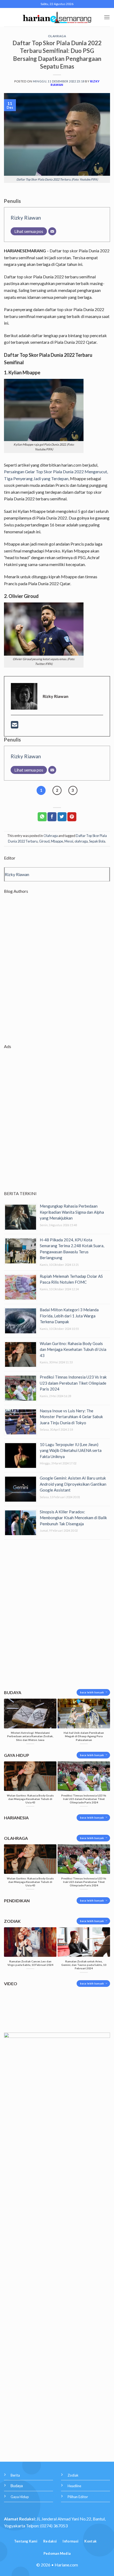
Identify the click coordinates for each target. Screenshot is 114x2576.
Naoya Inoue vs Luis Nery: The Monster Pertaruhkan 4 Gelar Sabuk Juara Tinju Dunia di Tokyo (71, 1417)
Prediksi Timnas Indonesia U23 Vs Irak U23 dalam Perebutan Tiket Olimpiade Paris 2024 (73, 1383)
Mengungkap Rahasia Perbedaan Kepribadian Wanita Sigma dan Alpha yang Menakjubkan (72, 1212)
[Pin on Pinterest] (72, 817)
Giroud (44, 841)
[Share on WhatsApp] (42, 817)
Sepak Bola (97, 841)
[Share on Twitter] (62, 817)
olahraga (81, 841)
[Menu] (107, 17)
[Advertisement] (57, 973)
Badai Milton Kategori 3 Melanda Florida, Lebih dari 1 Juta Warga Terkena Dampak (69, 1316)
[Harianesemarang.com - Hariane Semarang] (57, 17)
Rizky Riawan (26, 218)
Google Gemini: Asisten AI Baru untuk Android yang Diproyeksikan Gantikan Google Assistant (73, 1484)
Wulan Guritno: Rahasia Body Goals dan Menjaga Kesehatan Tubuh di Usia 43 (73, 1349)
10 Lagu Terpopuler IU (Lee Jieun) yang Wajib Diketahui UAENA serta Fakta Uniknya (71, 1450)
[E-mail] (15, 726)
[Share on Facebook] (52, 817)
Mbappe (57, 841)
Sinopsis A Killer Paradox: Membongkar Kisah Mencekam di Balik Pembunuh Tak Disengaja (73, 1518)
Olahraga (57, 36)
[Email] (52, 231)
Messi (69, 841)
